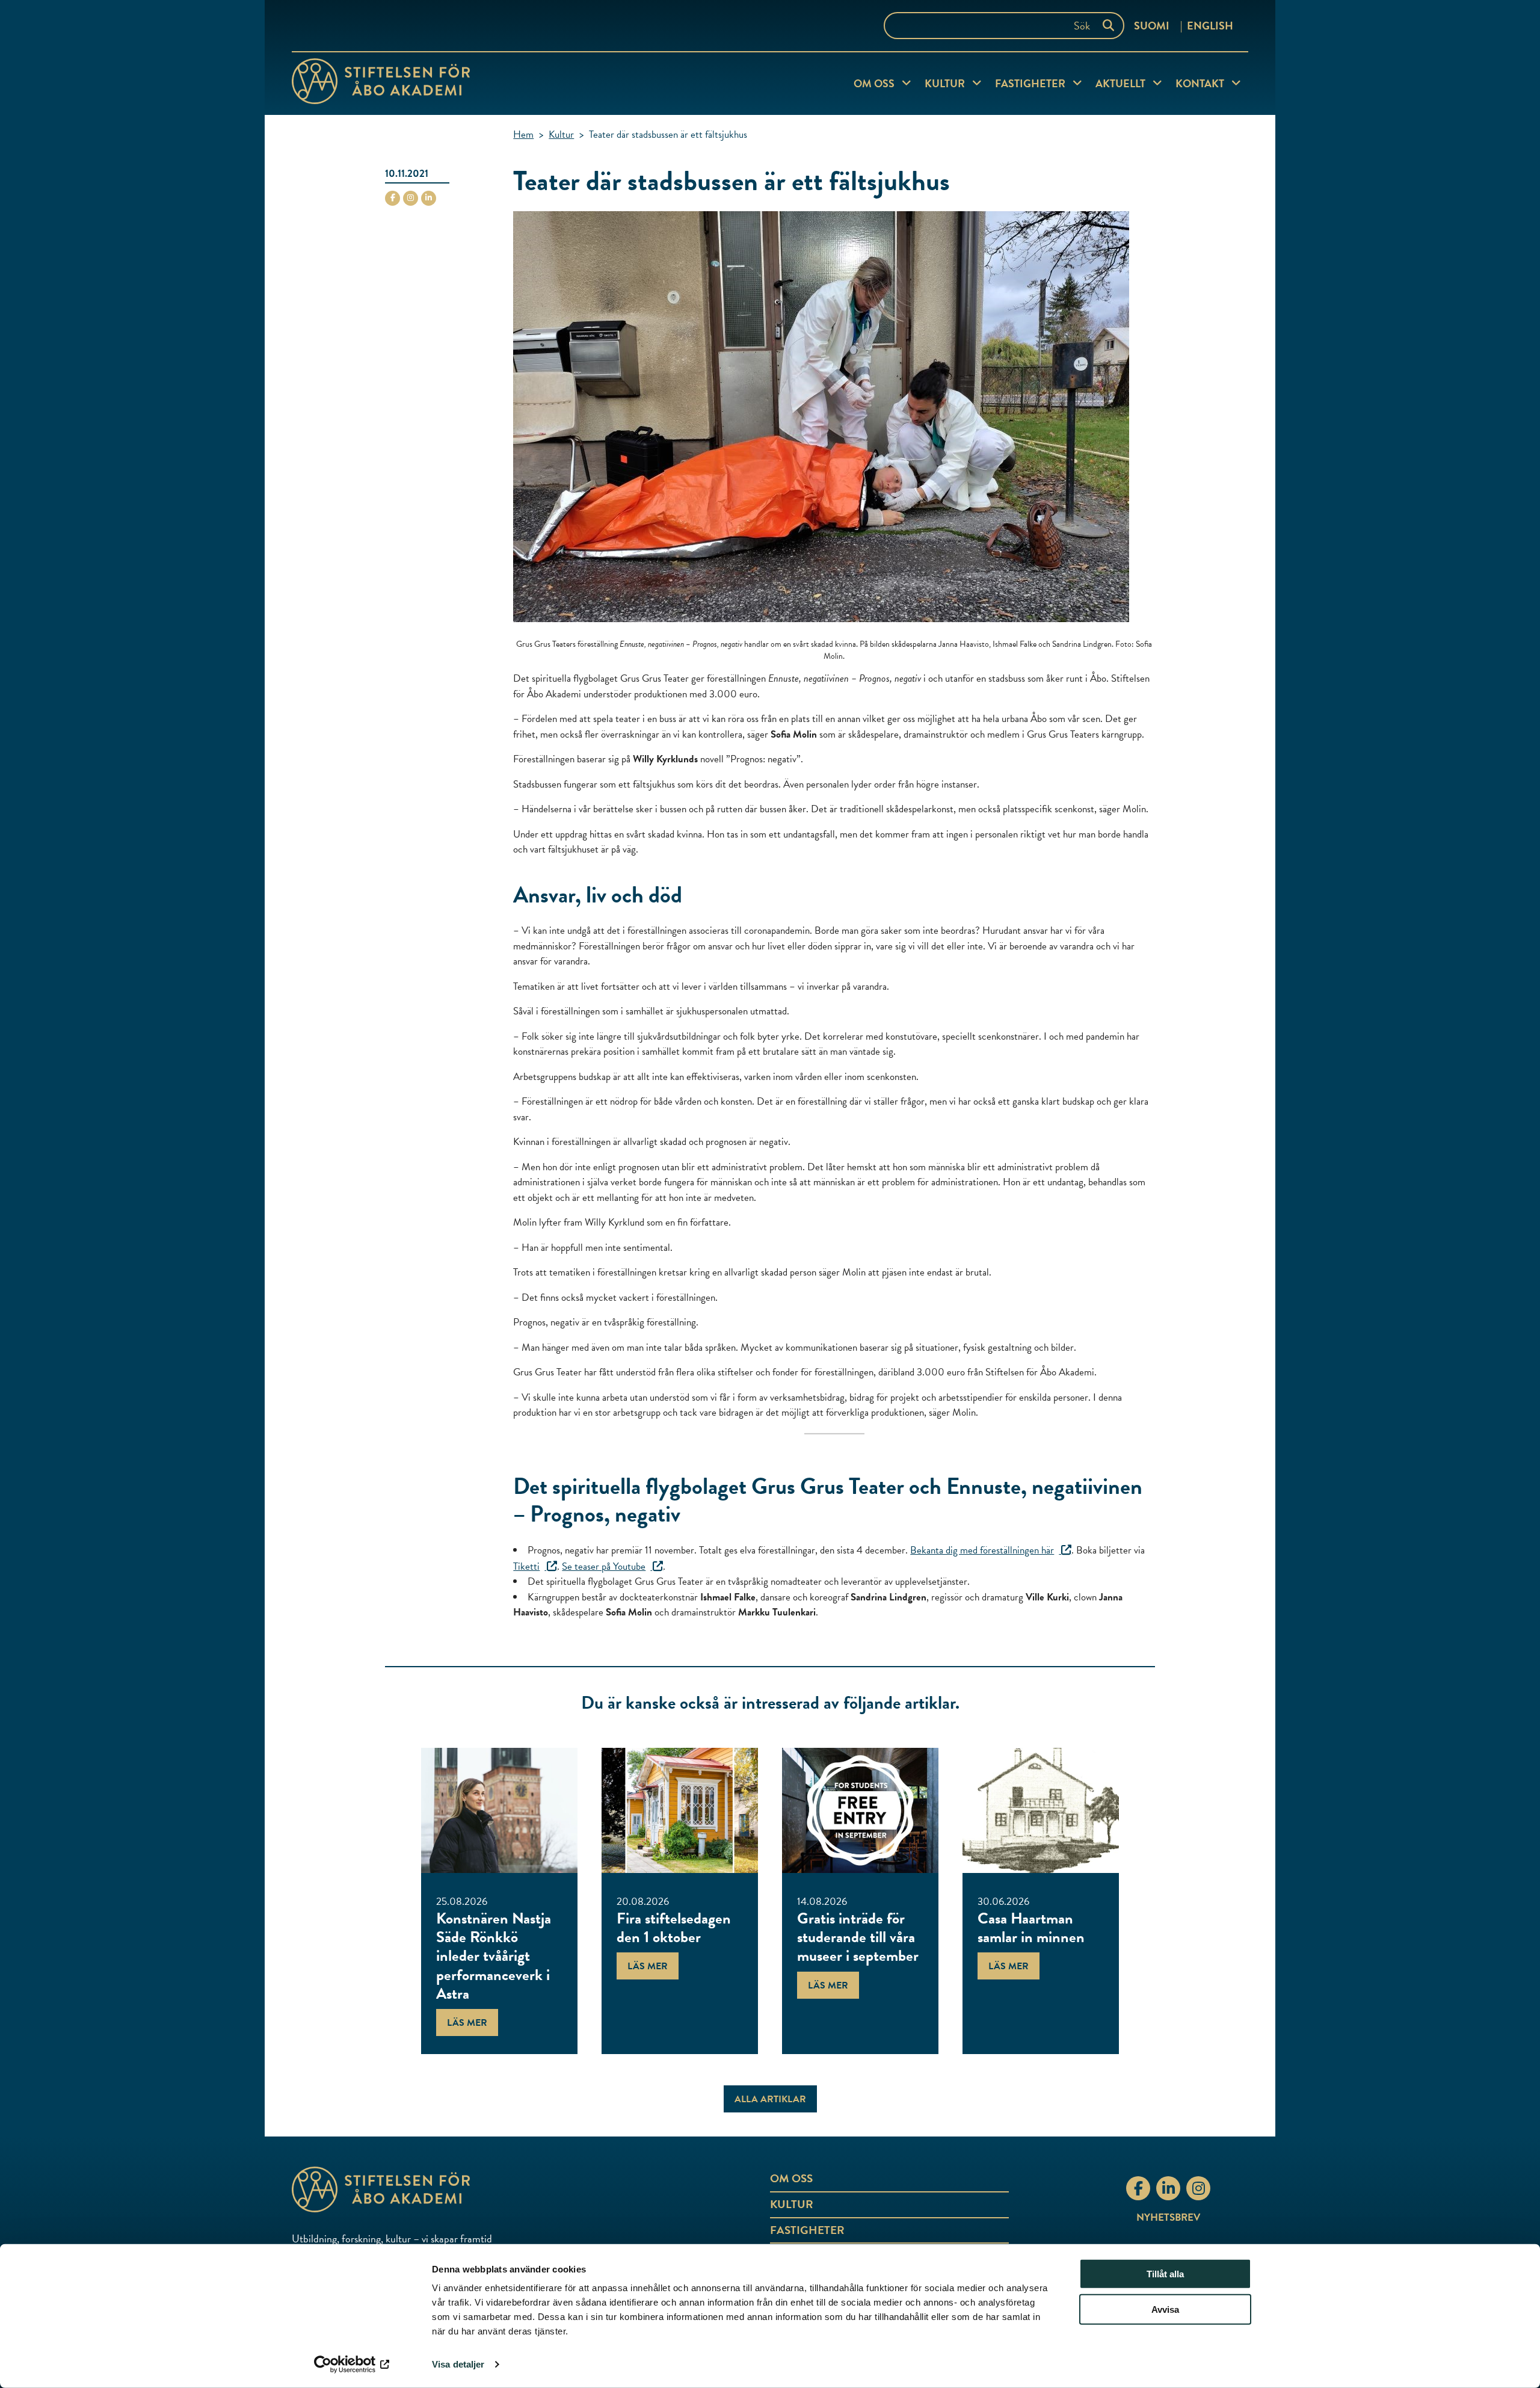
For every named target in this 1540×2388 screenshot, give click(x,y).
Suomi (1152, 26)
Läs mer (467, 2023)
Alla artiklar (770, 2099)
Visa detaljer (458, 2364)
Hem (523, 134)
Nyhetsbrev (1168, 2217)
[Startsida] (381, 84)
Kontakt (1200, 83)
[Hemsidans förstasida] (451, 2189)
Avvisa (1165, 2309)
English (1210, 26)
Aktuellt (1120, 83)
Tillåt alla (1165, 2274)
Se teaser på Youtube (604, 1566)
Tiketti (526, 1566)
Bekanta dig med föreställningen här (982, 1550)
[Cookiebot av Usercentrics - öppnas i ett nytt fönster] (352, 2365)
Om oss (874, 83)
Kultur (945, 83)
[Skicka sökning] (1111, 26)
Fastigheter (1030, 83)
